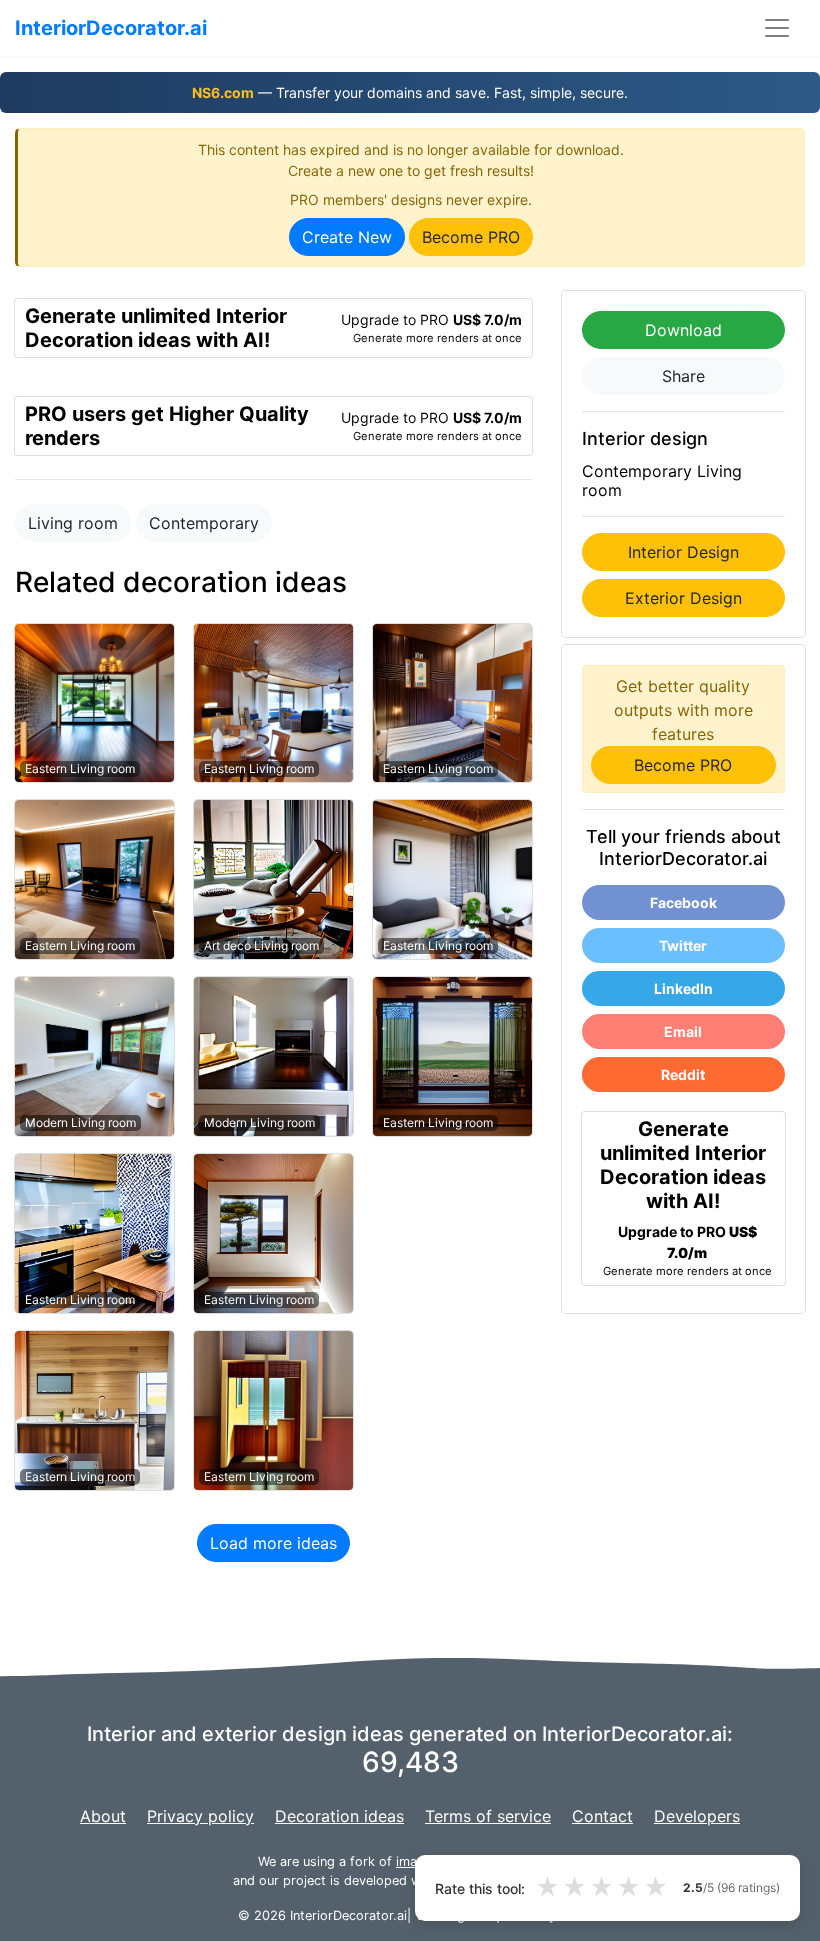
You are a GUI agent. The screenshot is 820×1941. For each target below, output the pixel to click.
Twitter (683, 945)
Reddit (683, 1074)
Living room (73, 523)
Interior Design (683, 552)
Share (683, 376)
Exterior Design (683, 598)
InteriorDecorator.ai (111, 28)
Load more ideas (273, 1543)
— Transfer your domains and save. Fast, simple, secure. (410, 92)
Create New (347, 237)
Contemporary (204, 523)
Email (683, 1031)
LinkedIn (683, 988)
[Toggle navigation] (777, 28)
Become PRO (471, 237)
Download (683, 330)
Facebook (683, 902)
